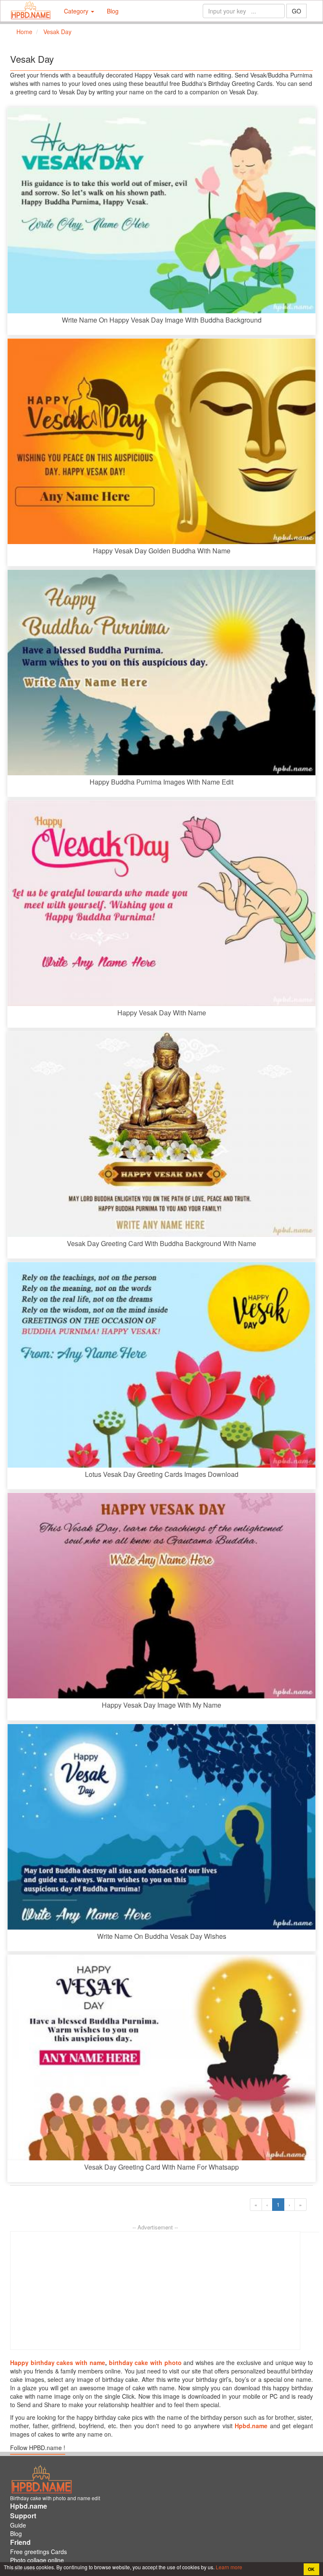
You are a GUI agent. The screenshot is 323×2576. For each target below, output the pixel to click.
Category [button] (77, 11)
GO (297, 11)
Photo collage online (37, 2560)
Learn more (228, 2567)
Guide (18, 2525)
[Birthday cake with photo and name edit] (31, 11)
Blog (113, 11)
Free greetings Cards (38, 2552)
